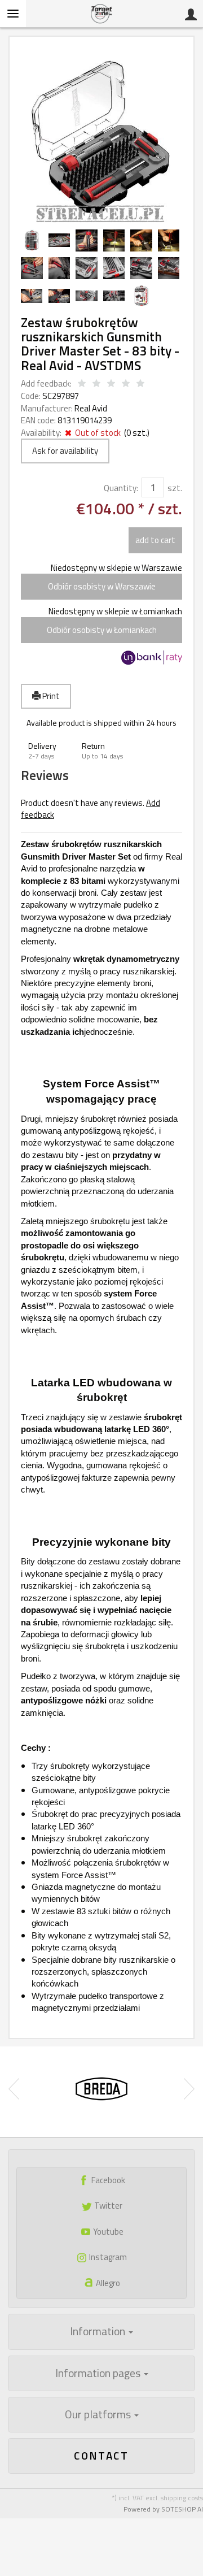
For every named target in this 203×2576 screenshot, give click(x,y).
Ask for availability (65, 451)
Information (99, 2331)
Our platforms (99, 2414)
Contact (101, 2455)
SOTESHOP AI (182, 2509)
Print (50, 696)
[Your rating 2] (96, 384)
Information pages (99, 2373)
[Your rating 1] (82, 384)
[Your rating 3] (111, 384)
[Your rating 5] (140, 384)
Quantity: (121, 488)
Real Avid (91, 408)
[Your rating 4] (126, 384)
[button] (48, 751)
